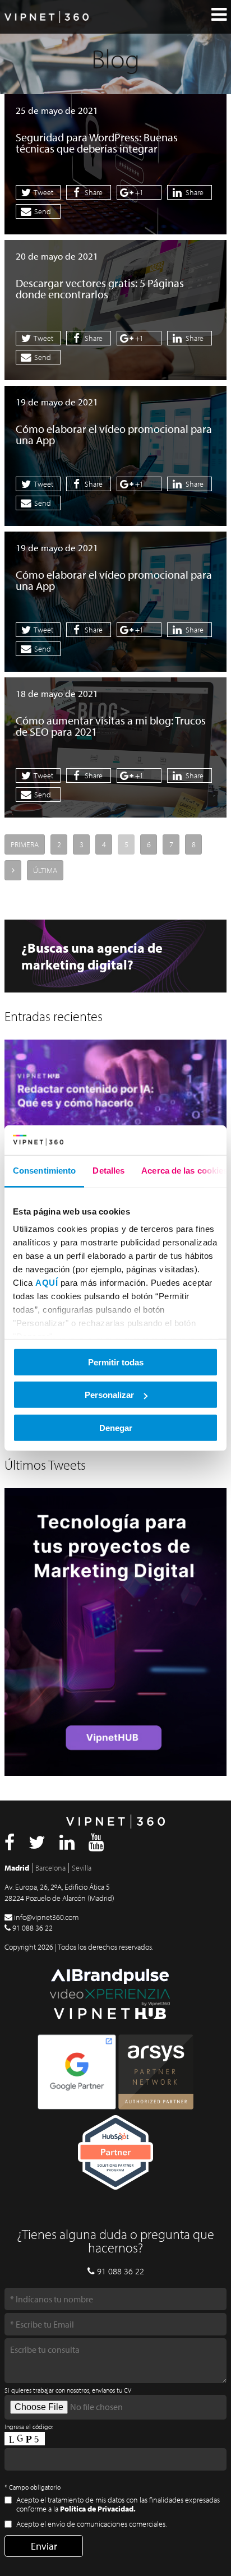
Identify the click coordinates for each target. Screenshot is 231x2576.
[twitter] (37, 1845)
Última (45, 870)
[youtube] (96, 1845)
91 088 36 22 (33, 1928)
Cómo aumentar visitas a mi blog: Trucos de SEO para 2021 (111, 726)
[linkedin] (67, 1845)
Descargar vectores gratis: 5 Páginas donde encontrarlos (100, 288)
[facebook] (10, 1845)
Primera (25, 844)
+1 (138, 192)
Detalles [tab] (108, 1170)
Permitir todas (116, 1362)
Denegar (116, 1427)
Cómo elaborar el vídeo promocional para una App (114, 434)
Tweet (43, 192)
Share (93, 192)
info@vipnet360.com (46, 1917)
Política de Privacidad (97, 2509)
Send (42, 211)
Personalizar (109, 1395)
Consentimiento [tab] (44, 1170)
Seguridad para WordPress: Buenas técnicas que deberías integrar (97, 143)
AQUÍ (47, 1283)
